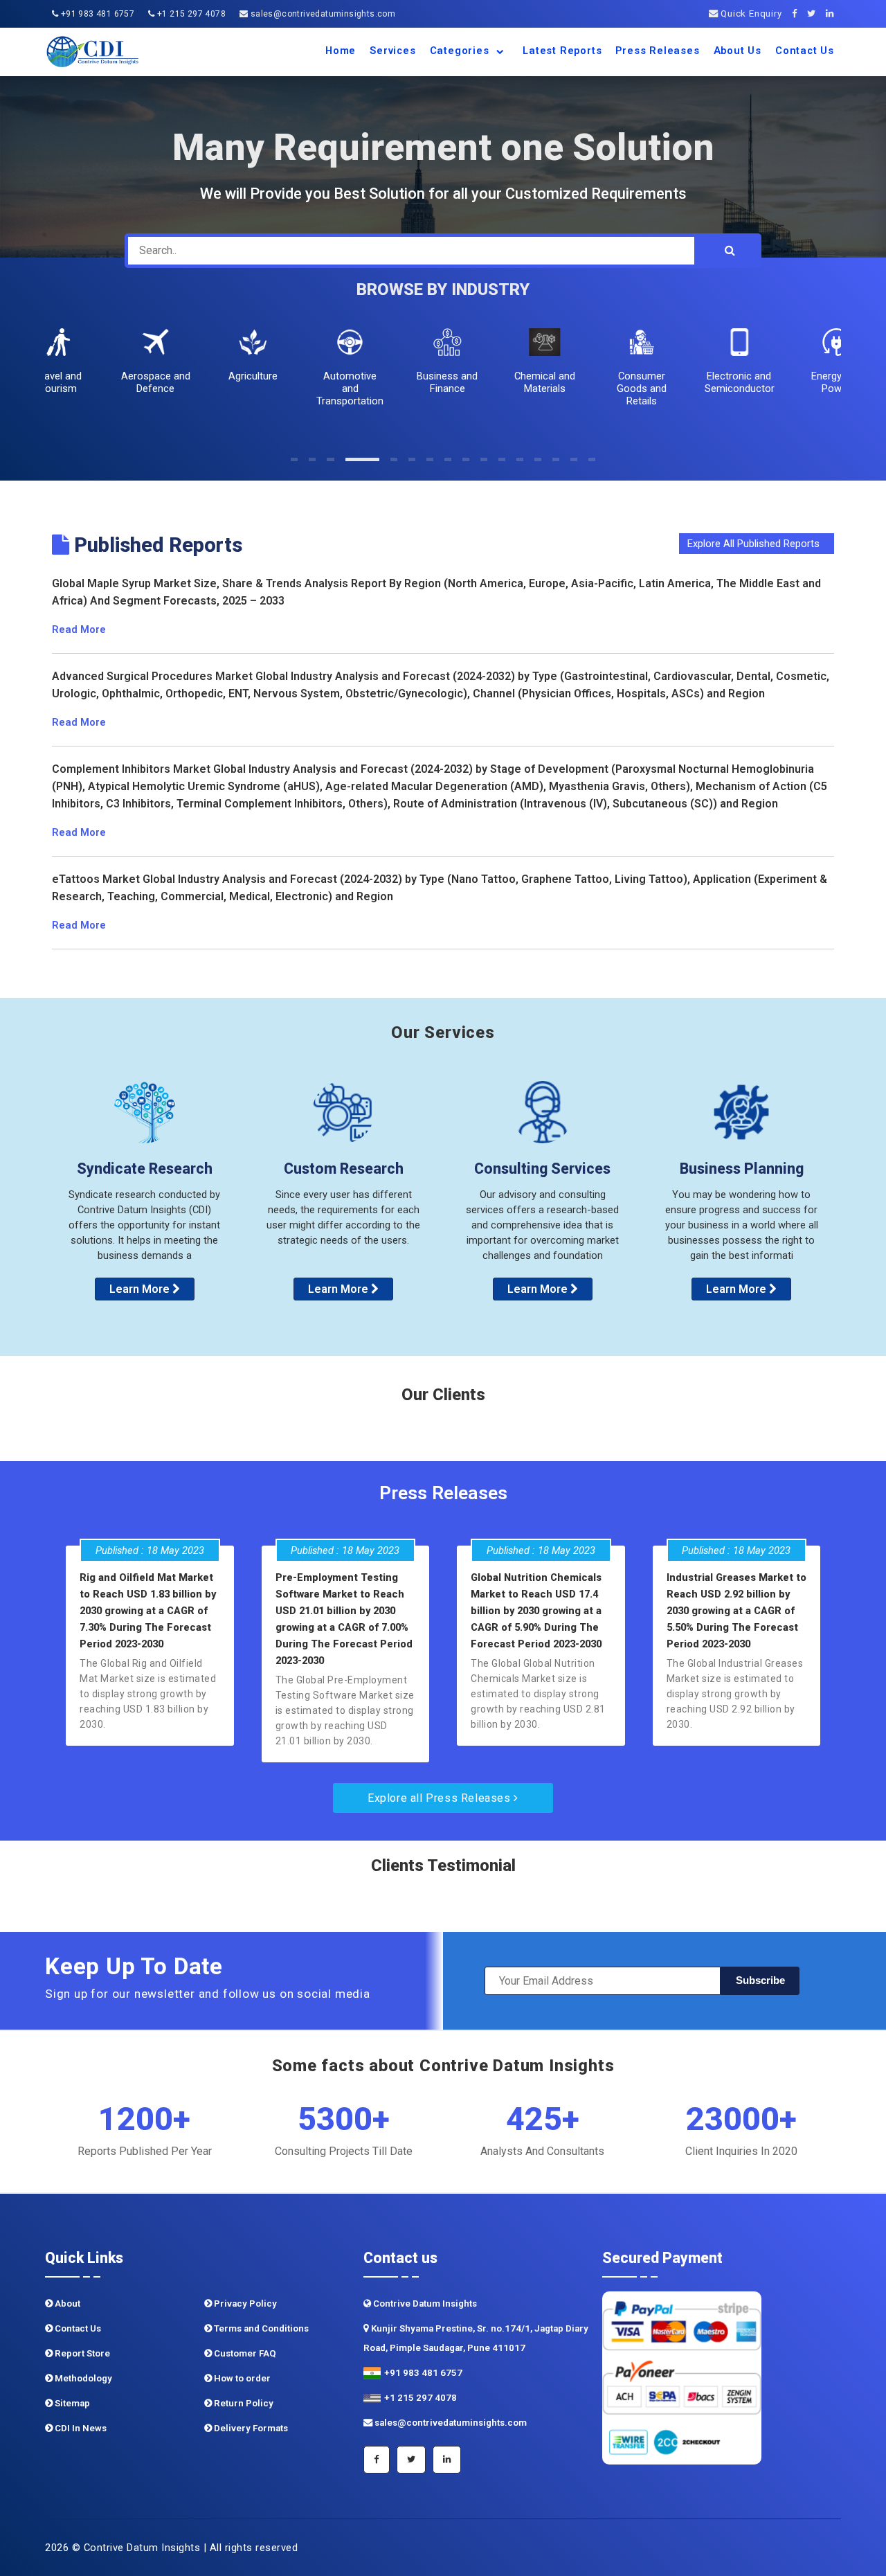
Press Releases (657, 51)
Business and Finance (443, 382)
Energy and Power (832, 382)
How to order (241, 2378)
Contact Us (805, 51)
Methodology (82, 2378)
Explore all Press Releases (441, 1798)
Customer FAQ (244, 2353)
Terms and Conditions (260, 2328)
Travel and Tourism (54, 382)
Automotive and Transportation (346, 388)
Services (392, 51)
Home (341, 51)
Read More (79, 629)
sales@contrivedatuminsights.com (322, 14)
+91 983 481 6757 (96, 14)
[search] (730, 251)
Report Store (81, 2353)
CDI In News (80, 2428)
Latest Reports (562, 51)
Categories (461, 51)
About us (738, 51)
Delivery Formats (250, 2428)
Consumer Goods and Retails (638, 388)
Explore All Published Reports (755, 544)
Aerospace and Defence (151, 382)
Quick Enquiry (750, 14)
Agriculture (248, 376)
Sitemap (71, 2403)
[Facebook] (798, 14)
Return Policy (243, 2403)
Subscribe (760, 1980)
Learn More (141, 1289)
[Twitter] (815, 14)
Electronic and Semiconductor (735, 382)
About (66, 2304)
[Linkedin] (833, 14)
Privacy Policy (244, 2304)
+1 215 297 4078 (190, 14)
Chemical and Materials (541, 382)
